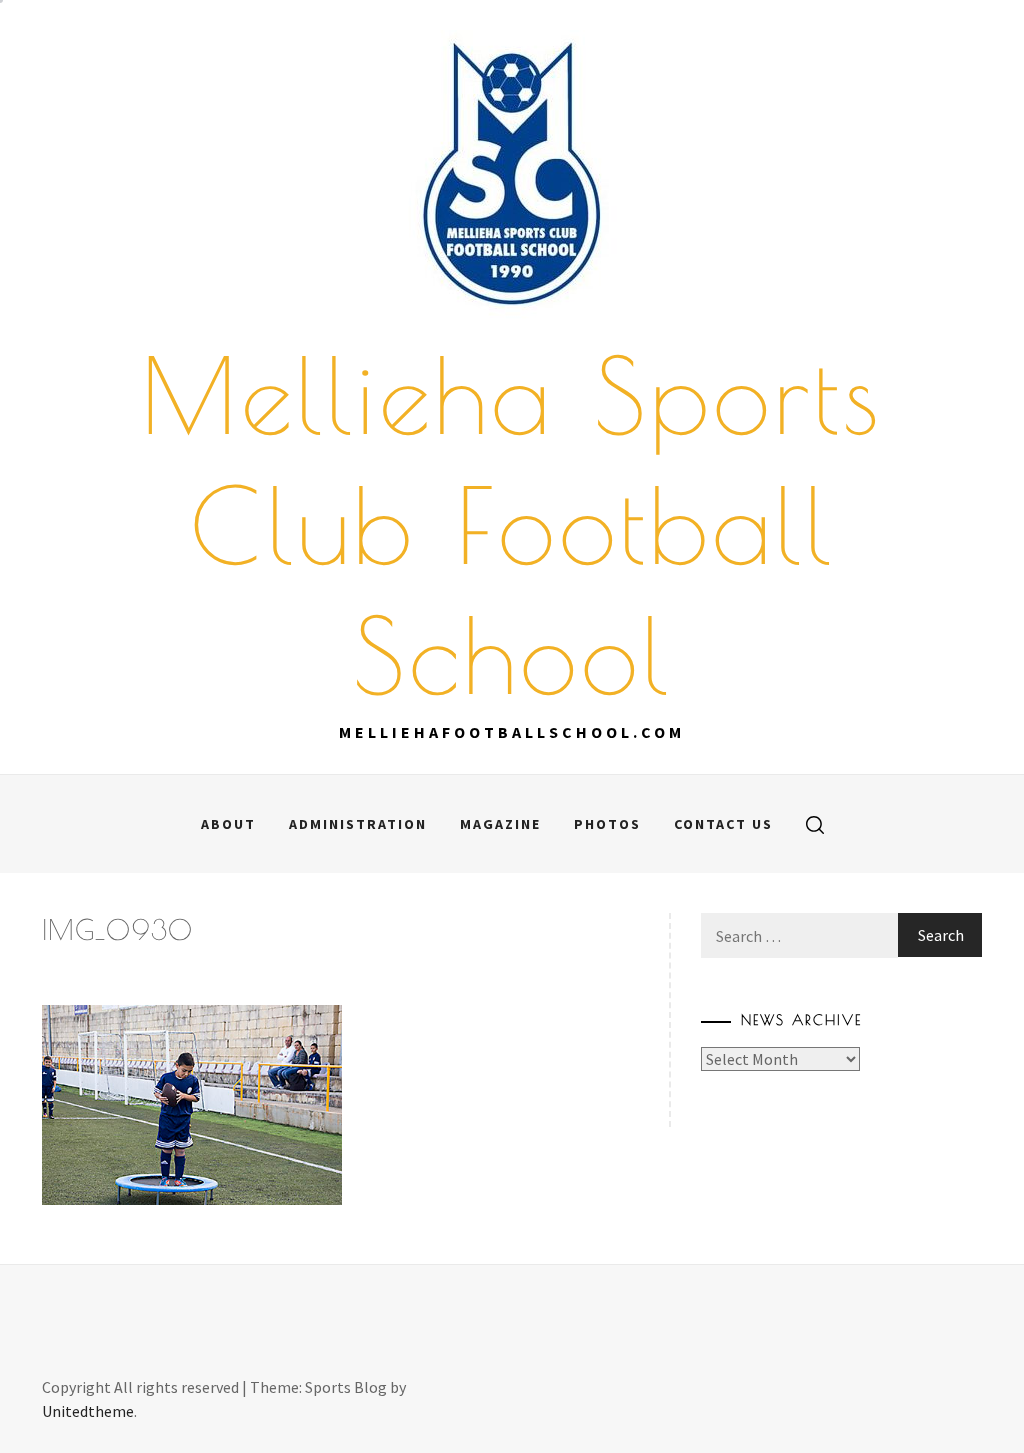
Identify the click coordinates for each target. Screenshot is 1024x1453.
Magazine (500, 824)
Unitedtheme (88, 1411)
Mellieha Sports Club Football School (512, 525)
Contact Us (723, 824)
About (228, 824)
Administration (358, 824)
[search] (815, 824)
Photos (607, 824)
